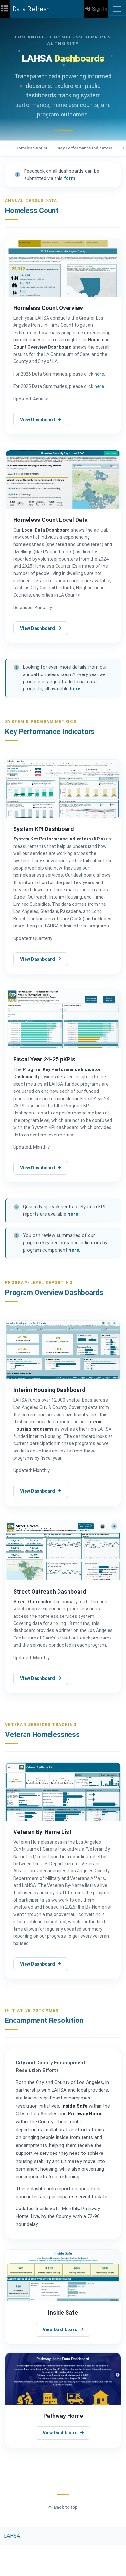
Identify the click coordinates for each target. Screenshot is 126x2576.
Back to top (66, 2507)
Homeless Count (31, 148)
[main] (63, 1272)
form (70, 178)
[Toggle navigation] (117, 9)
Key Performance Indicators (85, 148)
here (99, 374)
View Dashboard (37, 420)
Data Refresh (31, 9)
